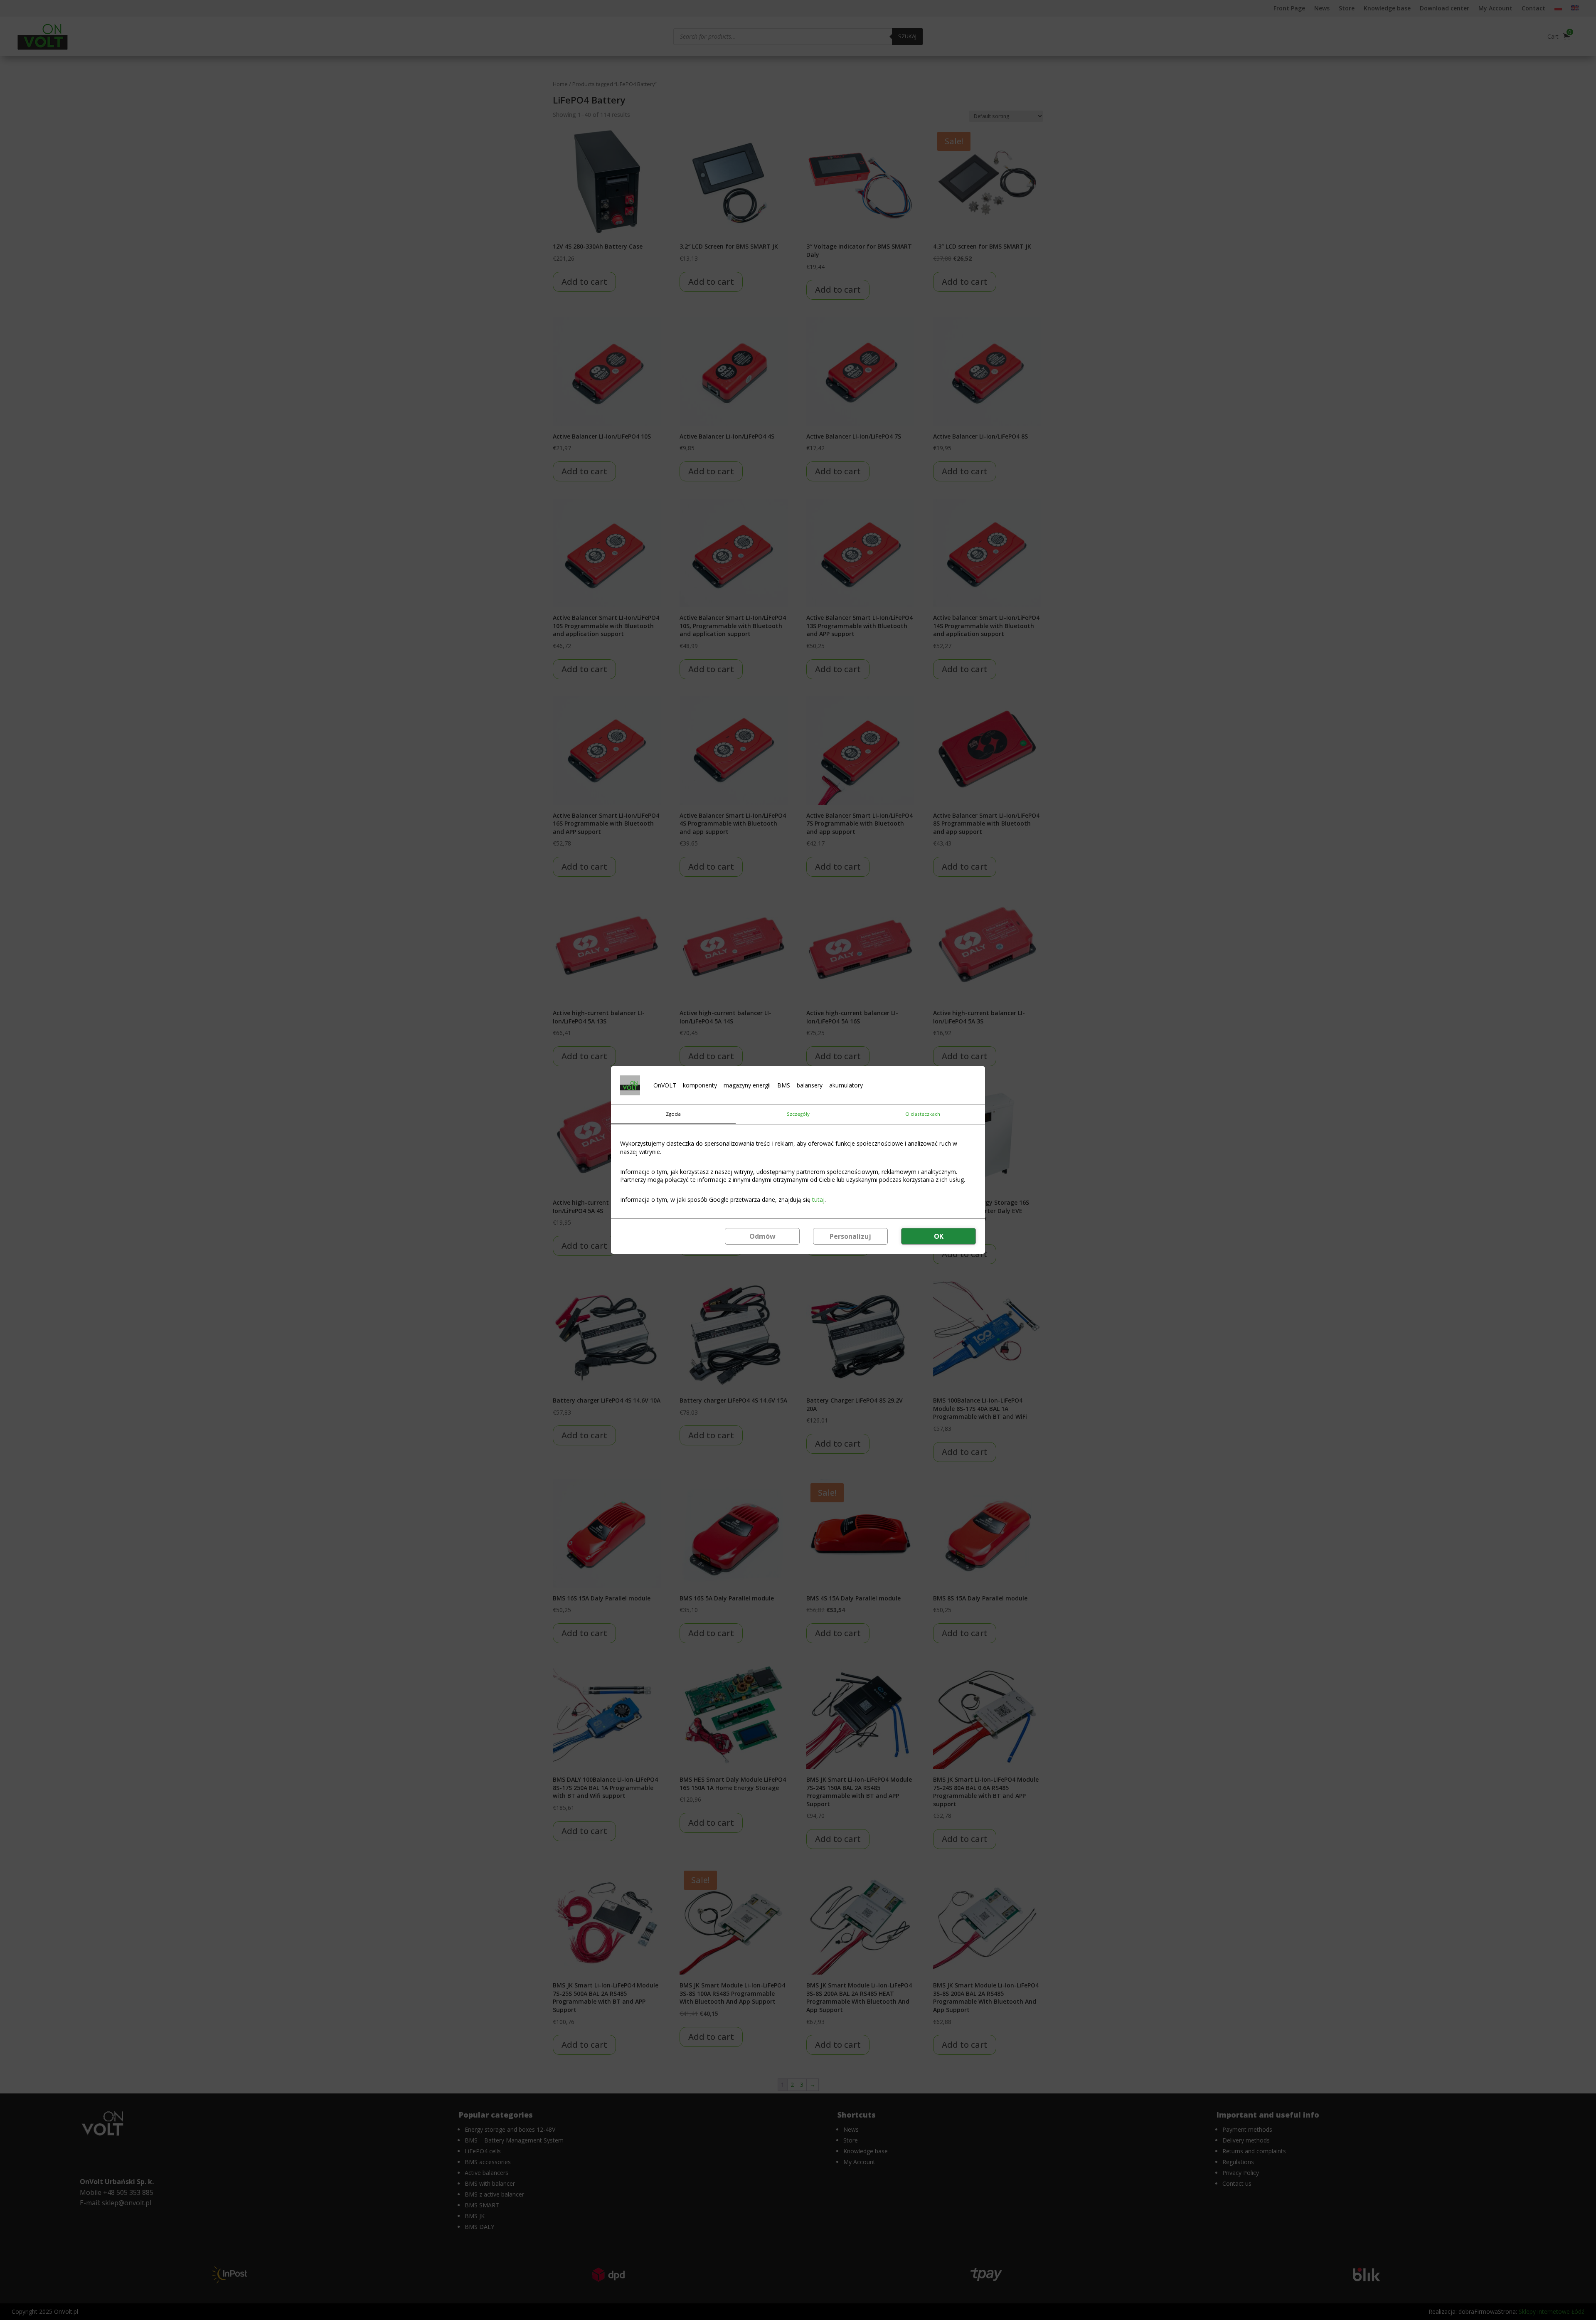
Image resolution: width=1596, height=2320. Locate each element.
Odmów (762, 1236)
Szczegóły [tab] (798, 1114)
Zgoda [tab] (673, 1114)
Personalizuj (850, 1236)
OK (939, 1236)
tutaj (818, 1199)
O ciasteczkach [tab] (923, 1114)
